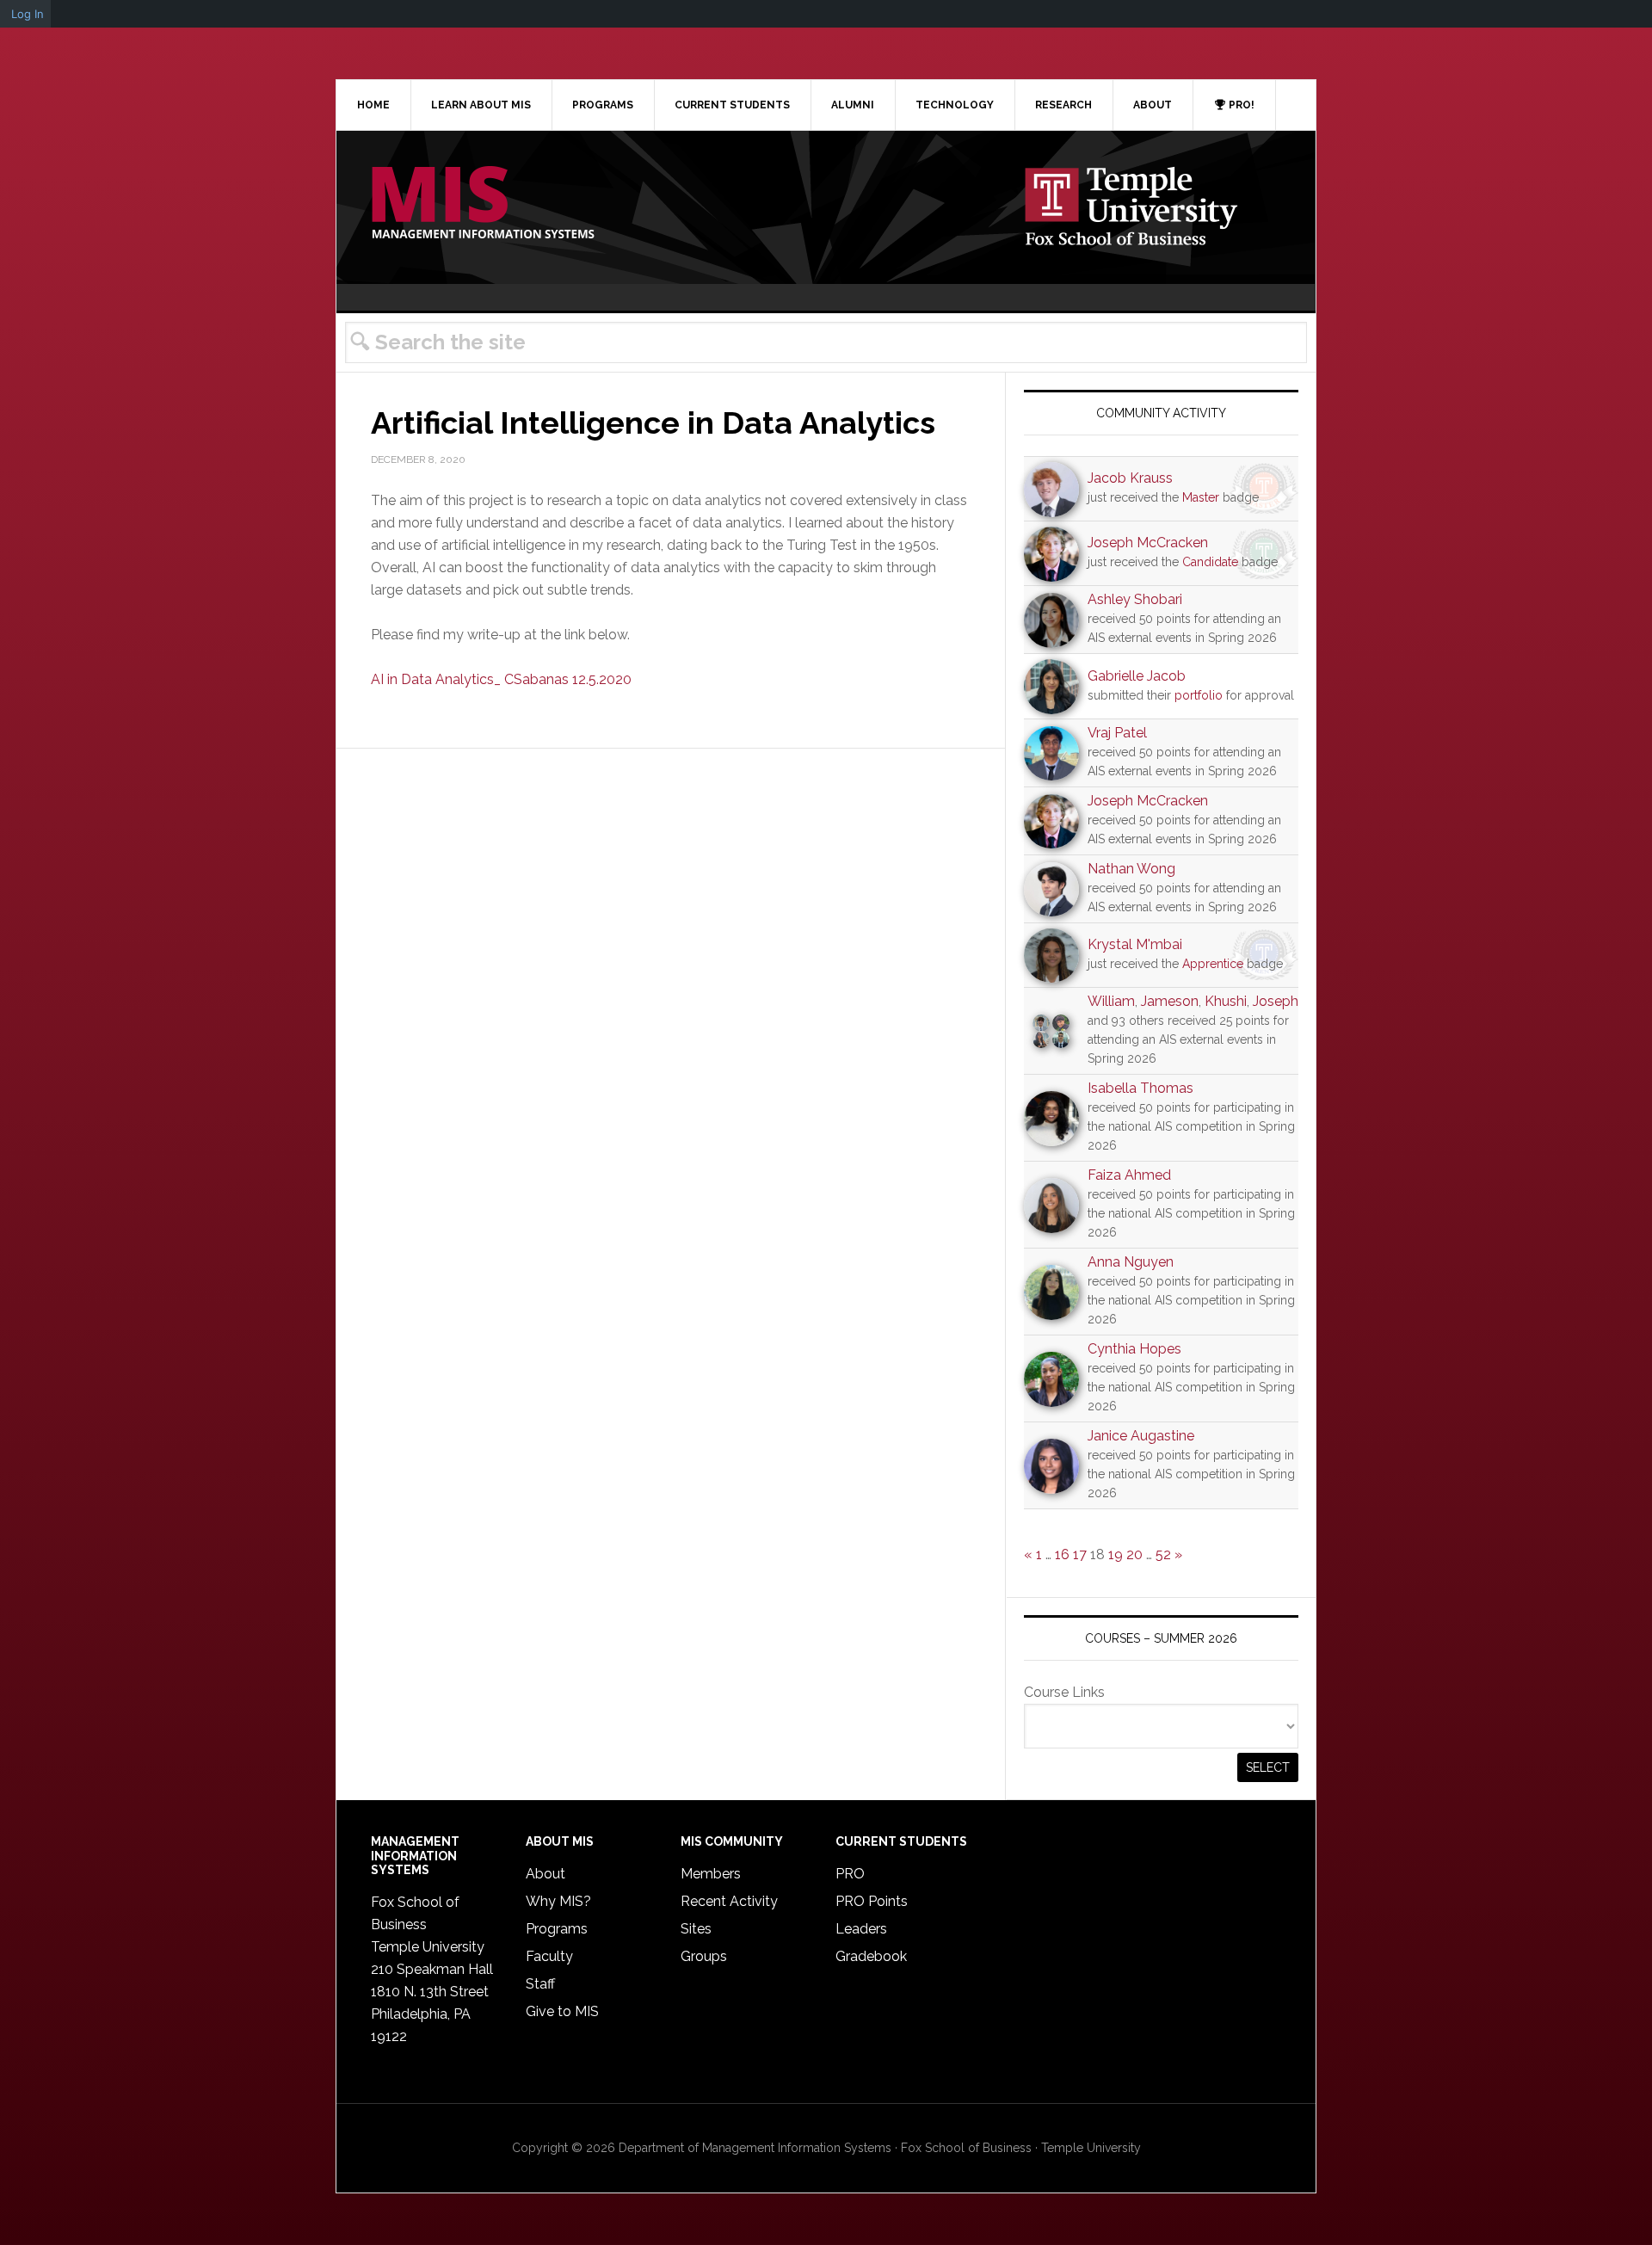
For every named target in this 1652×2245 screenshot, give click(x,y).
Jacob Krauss (1130, 478)
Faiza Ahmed (1129, 1175)
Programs (557, 1929)
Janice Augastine (1141, 1436)
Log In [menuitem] (28, 14)
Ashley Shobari (1135, 599)
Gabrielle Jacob (1137, 676)
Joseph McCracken (1148, 543)
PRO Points (872, 1901)
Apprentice (1213, 964)
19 (1116, 1554)
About (546, 1874)
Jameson (1170, 1001)
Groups (704, 1956)
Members (711, 1874)
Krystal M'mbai (1135, 944)
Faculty (549, 1956)
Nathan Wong (1131, 869)
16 (1062, 1554)
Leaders (861, 1929)
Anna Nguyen (1131, 1262)
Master (1201, 497)
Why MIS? (558, 1901)
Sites (696, 1929)
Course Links (1064, 1692)
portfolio (1199, 695)
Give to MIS (562, 2011)
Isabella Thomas (1140, 1088)
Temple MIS (483, 204)
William (1111, 1001)
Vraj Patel (1117, 733)
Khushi (1226, 1001)
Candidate (1210, 562)
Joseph (1276, 1001)
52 (1163, 1554)
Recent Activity (729, 1901)
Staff (540, 1984)
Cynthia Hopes (1134, 1349)
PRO (850, 1874)
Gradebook (871, 1956)
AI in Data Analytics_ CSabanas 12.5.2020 (501, 679)
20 (1134, 1554)
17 (1080, 1554)
